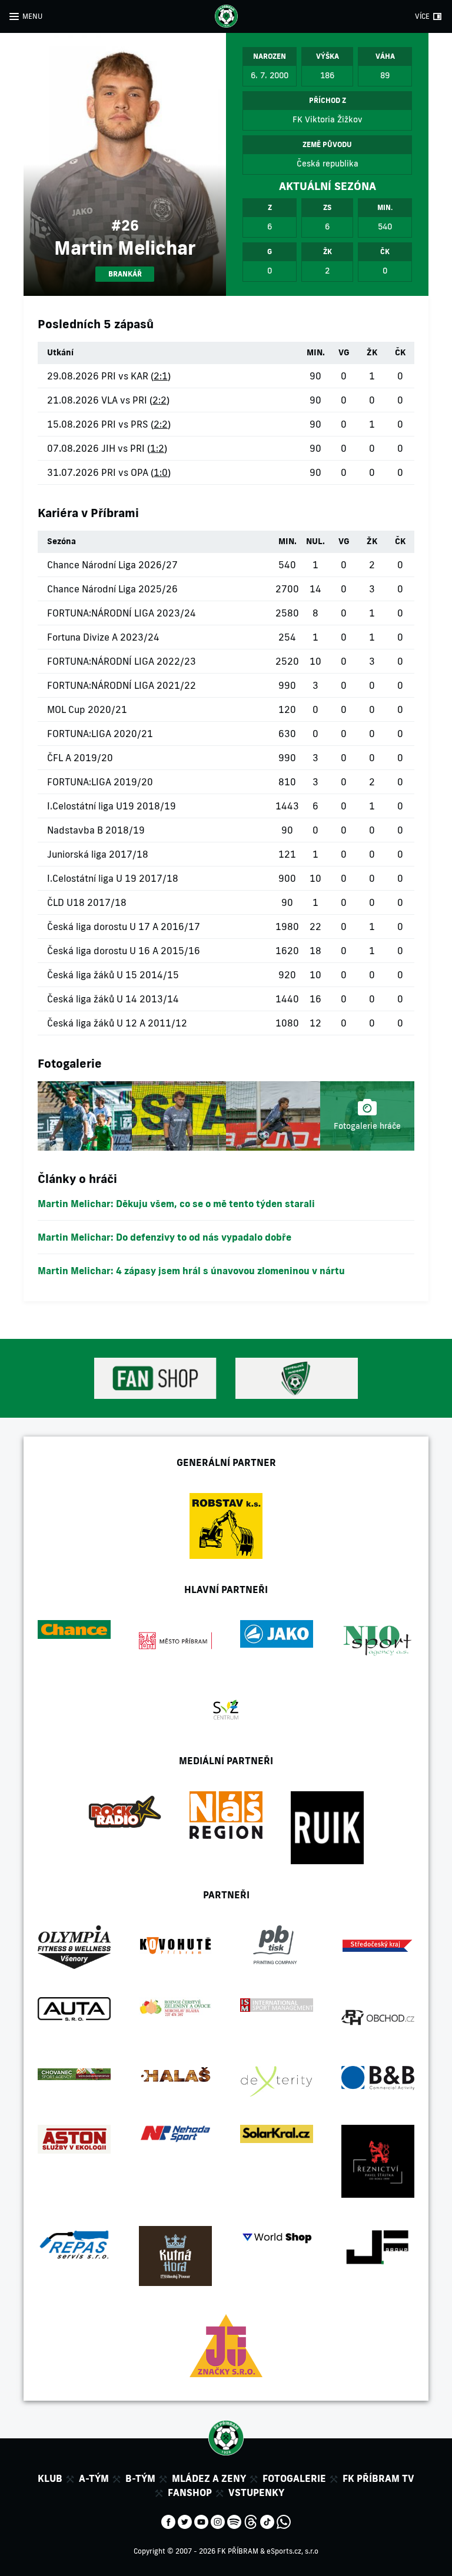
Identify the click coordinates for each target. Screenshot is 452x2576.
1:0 (161, 472)
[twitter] (185, 2521)
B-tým (140, 2478)
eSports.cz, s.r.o (293, 2551)
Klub (50, 2478)
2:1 (161, 376)
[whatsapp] (284, 2521)
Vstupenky (256, 2492)
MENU (32, 16)
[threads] (251, 2521)
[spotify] (234, 2521)
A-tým (94, 2478)
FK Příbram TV (378, 2478)
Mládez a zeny (209, 2478)
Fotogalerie (294, 2478)
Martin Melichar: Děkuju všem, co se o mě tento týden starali (176, 1204)
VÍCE (422, 16)
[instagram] (218, 2521)
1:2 (157, 448)
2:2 (159, 400)
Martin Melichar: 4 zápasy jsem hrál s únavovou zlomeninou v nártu (191, 1271)
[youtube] (201, 2521)
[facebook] (168, 2521)
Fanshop (190, 2492)
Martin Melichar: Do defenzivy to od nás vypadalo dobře (164, 1237)
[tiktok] (267, 2521)
